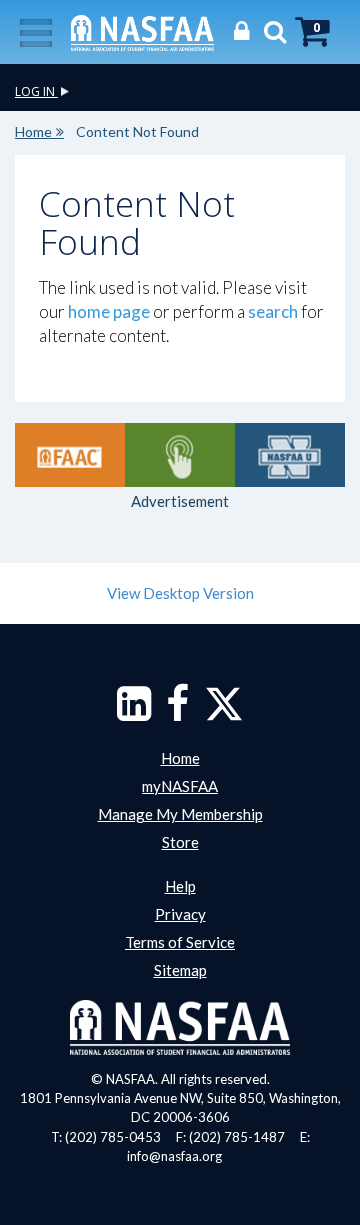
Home (33, 131)
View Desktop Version (180, 593)
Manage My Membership (180, 814)
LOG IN (36, 91)
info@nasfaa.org (174, 1156)
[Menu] (36, 31)
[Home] (142, 31)
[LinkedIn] (134, 713)
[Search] (270, 30)
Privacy (180, 914)
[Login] (236, 30)
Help (180, 886)
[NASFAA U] (290, 455)
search (273, 311)
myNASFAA (180, 786)
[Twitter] (224, 713)
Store (180, 842)
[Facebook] (177, 713)
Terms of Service (180, 942)
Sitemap (180, 970)
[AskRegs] (180, 455)
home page (109, 311)
